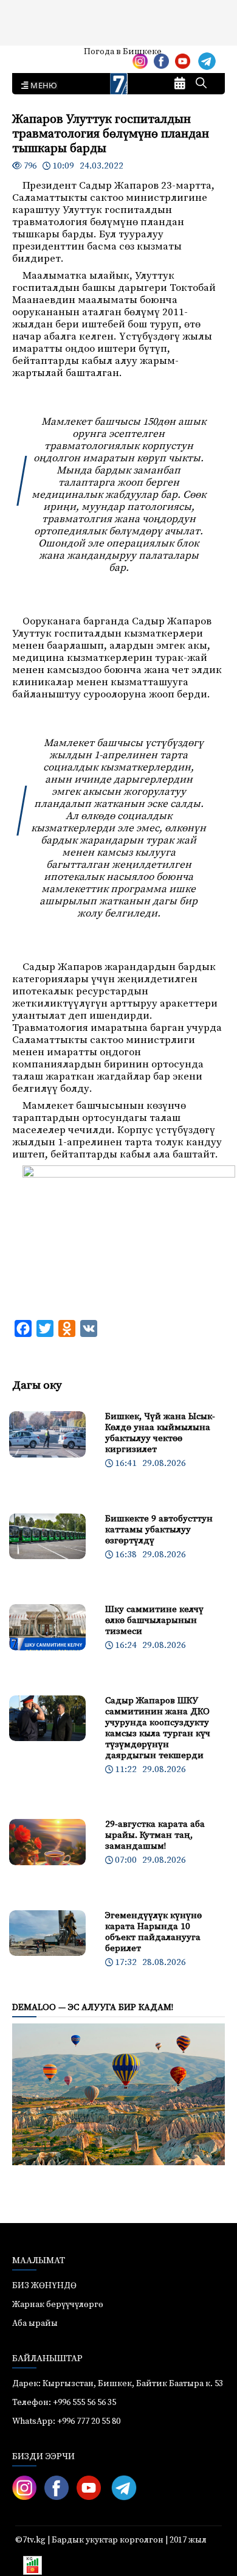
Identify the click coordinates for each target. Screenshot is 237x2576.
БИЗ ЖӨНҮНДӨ (44, 2286)
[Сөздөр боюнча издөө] (201, 84)
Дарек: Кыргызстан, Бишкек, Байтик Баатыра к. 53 (118, 2384)
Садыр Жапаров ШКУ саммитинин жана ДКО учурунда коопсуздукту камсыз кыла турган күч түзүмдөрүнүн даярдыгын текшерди (158, 1728)
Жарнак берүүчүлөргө (58, 2305)
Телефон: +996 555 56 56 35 (64, 2403)
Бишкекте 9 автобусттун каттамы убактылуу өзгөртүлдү (159, 1530)
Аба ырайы (29, 56)
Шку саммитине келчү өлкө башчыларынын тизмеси (154, 1620)
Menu (42, 86)
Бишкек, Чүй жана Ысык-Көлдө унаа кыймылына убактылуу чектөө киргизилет (160, 1433)
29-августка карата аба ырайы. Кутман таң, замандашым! (155, 1835)
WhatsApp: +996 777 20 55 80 (66, 2421)
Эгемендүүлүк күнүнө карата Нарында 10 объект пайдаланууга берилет (153, 1932)
